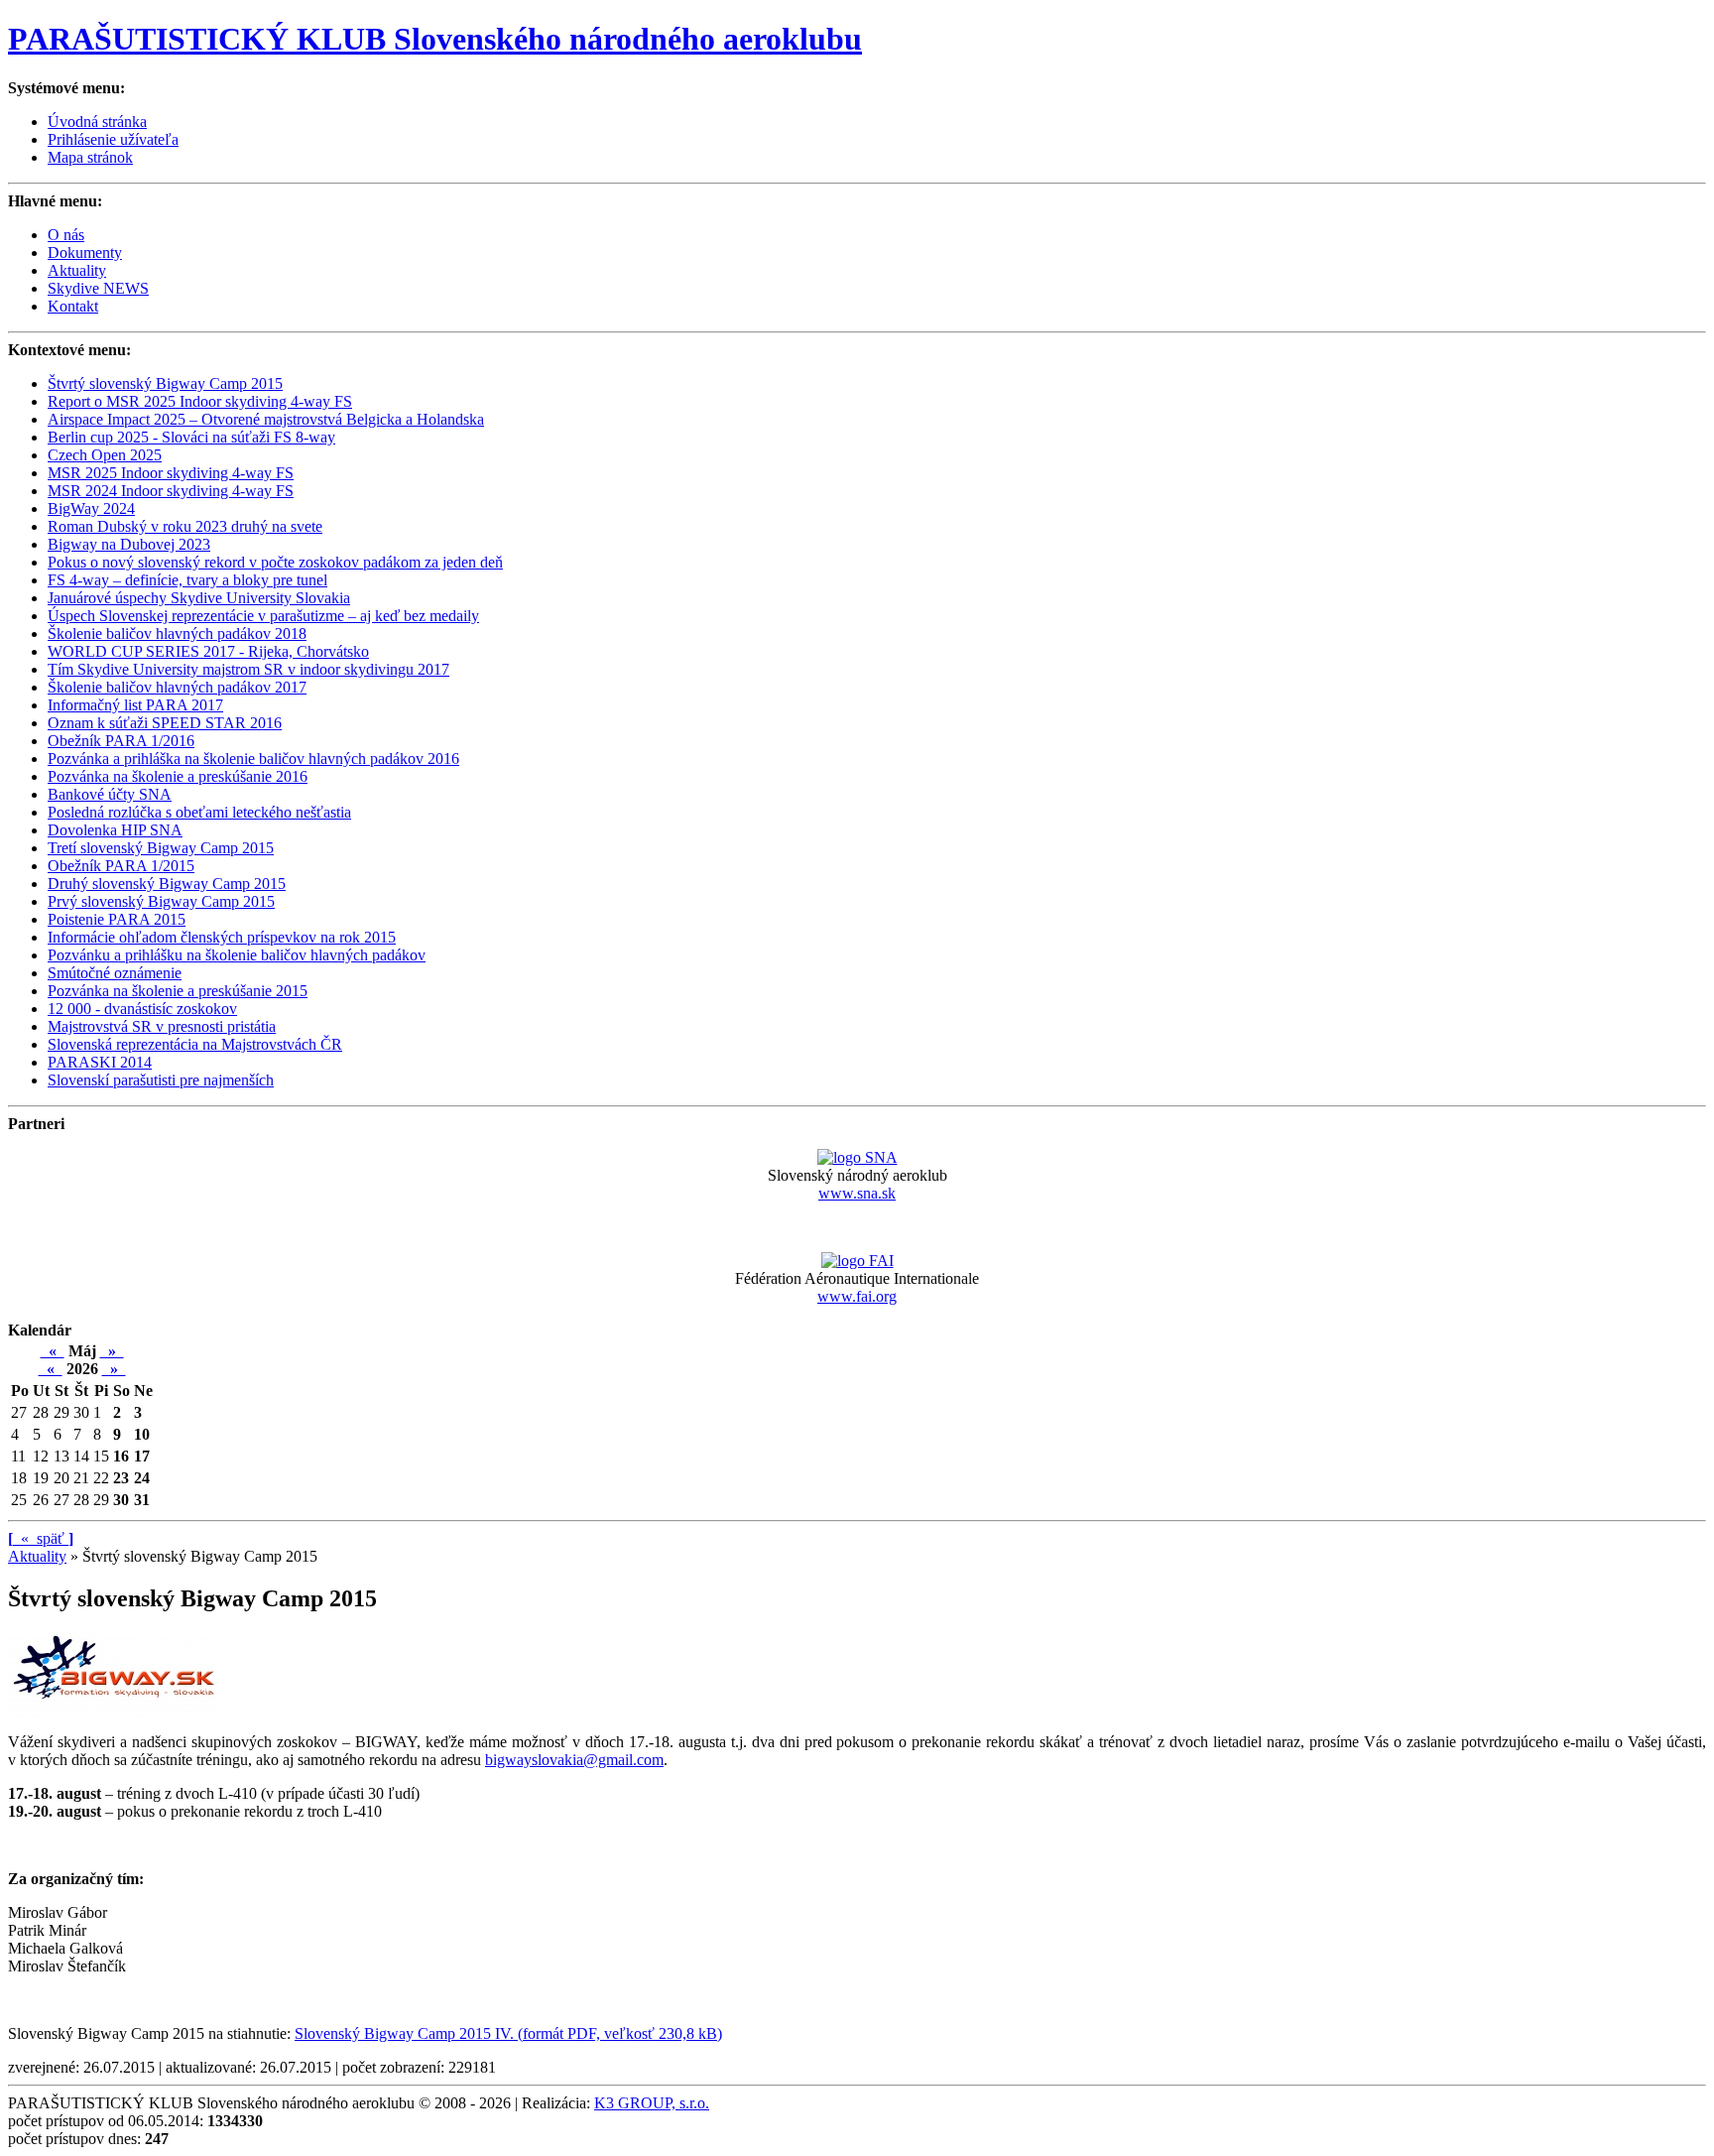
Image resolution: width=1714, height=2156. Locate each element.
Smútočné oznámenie (115, 973)
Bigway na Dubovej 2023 (129, 544)
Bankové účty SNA (110, 794)
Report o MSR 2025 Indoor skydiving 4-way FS (200, 401)
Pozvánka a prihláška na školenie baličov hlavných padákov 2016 (253, 759)
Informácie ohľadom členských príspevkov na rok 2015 (222, 937)
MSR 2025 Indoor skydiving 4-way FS (171, 473)
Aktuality (77, 270)
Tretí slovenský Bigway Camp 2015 (161, 848)
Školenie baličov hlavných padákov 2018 (177, 634)
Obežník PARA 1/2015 (121, 866)
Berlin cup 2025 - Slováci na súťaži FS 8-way (191, 437)
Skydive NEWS (98, 288)
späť (41, 1538)
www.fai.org (857, 1296)
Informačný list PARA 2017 (135, 705)
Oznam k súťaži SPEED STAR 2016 (165, 723)
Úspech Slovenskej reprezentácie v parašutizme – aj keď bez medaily (263, 616)
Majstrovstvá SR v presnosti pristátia (162, 1026)
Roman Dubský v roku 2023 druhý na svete (185, 526)
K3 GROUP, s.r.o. (652, 2103)
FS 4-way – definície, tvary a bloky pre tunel (187, 580)
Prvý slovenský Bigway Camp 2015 (161, 901)
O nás (66, 235)
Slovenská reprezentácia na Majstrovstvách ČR (195, 1044)
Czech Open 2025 (105, 455)
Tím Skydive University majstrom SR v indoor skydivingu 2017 (248, 669)
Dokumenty (85, 253)
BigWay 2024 (91, 508)
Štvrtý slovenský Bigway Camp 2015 (165, 383)
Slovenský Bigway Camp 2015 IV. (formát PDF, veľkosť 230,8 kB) (508, 2033)
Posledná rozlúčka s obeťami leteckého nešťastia (199, 812)
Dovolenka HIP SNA (115, 830)
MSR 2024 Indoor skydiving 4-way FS (171, 491)
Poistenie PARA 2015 (117, 919)
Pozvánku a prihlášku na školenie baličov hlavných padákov (237, 955)
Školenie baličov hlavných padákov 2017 (177, 687)
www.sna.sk (857, 1193)
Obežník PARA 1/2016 (121, 741)
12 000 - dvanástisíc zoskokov (142, 1009)
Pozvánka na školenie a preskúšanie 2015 (178, 991)
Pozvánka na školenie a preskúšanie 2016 (178, 776)
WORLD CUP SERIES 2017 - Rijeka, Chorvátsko (208, 651)
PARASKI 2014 (100, 1062)
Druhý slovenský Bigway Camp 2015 (167, 884)
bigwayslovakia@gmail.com (574, 1760)
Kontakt (73, 306)
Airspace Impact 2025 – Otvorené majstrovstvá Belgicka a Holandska (266, 419)
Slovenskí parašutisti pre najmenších (161, 1080)
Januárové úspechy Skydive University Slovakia (199, 598)
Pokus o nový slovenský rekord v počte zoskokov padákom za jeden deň (275, 562)
